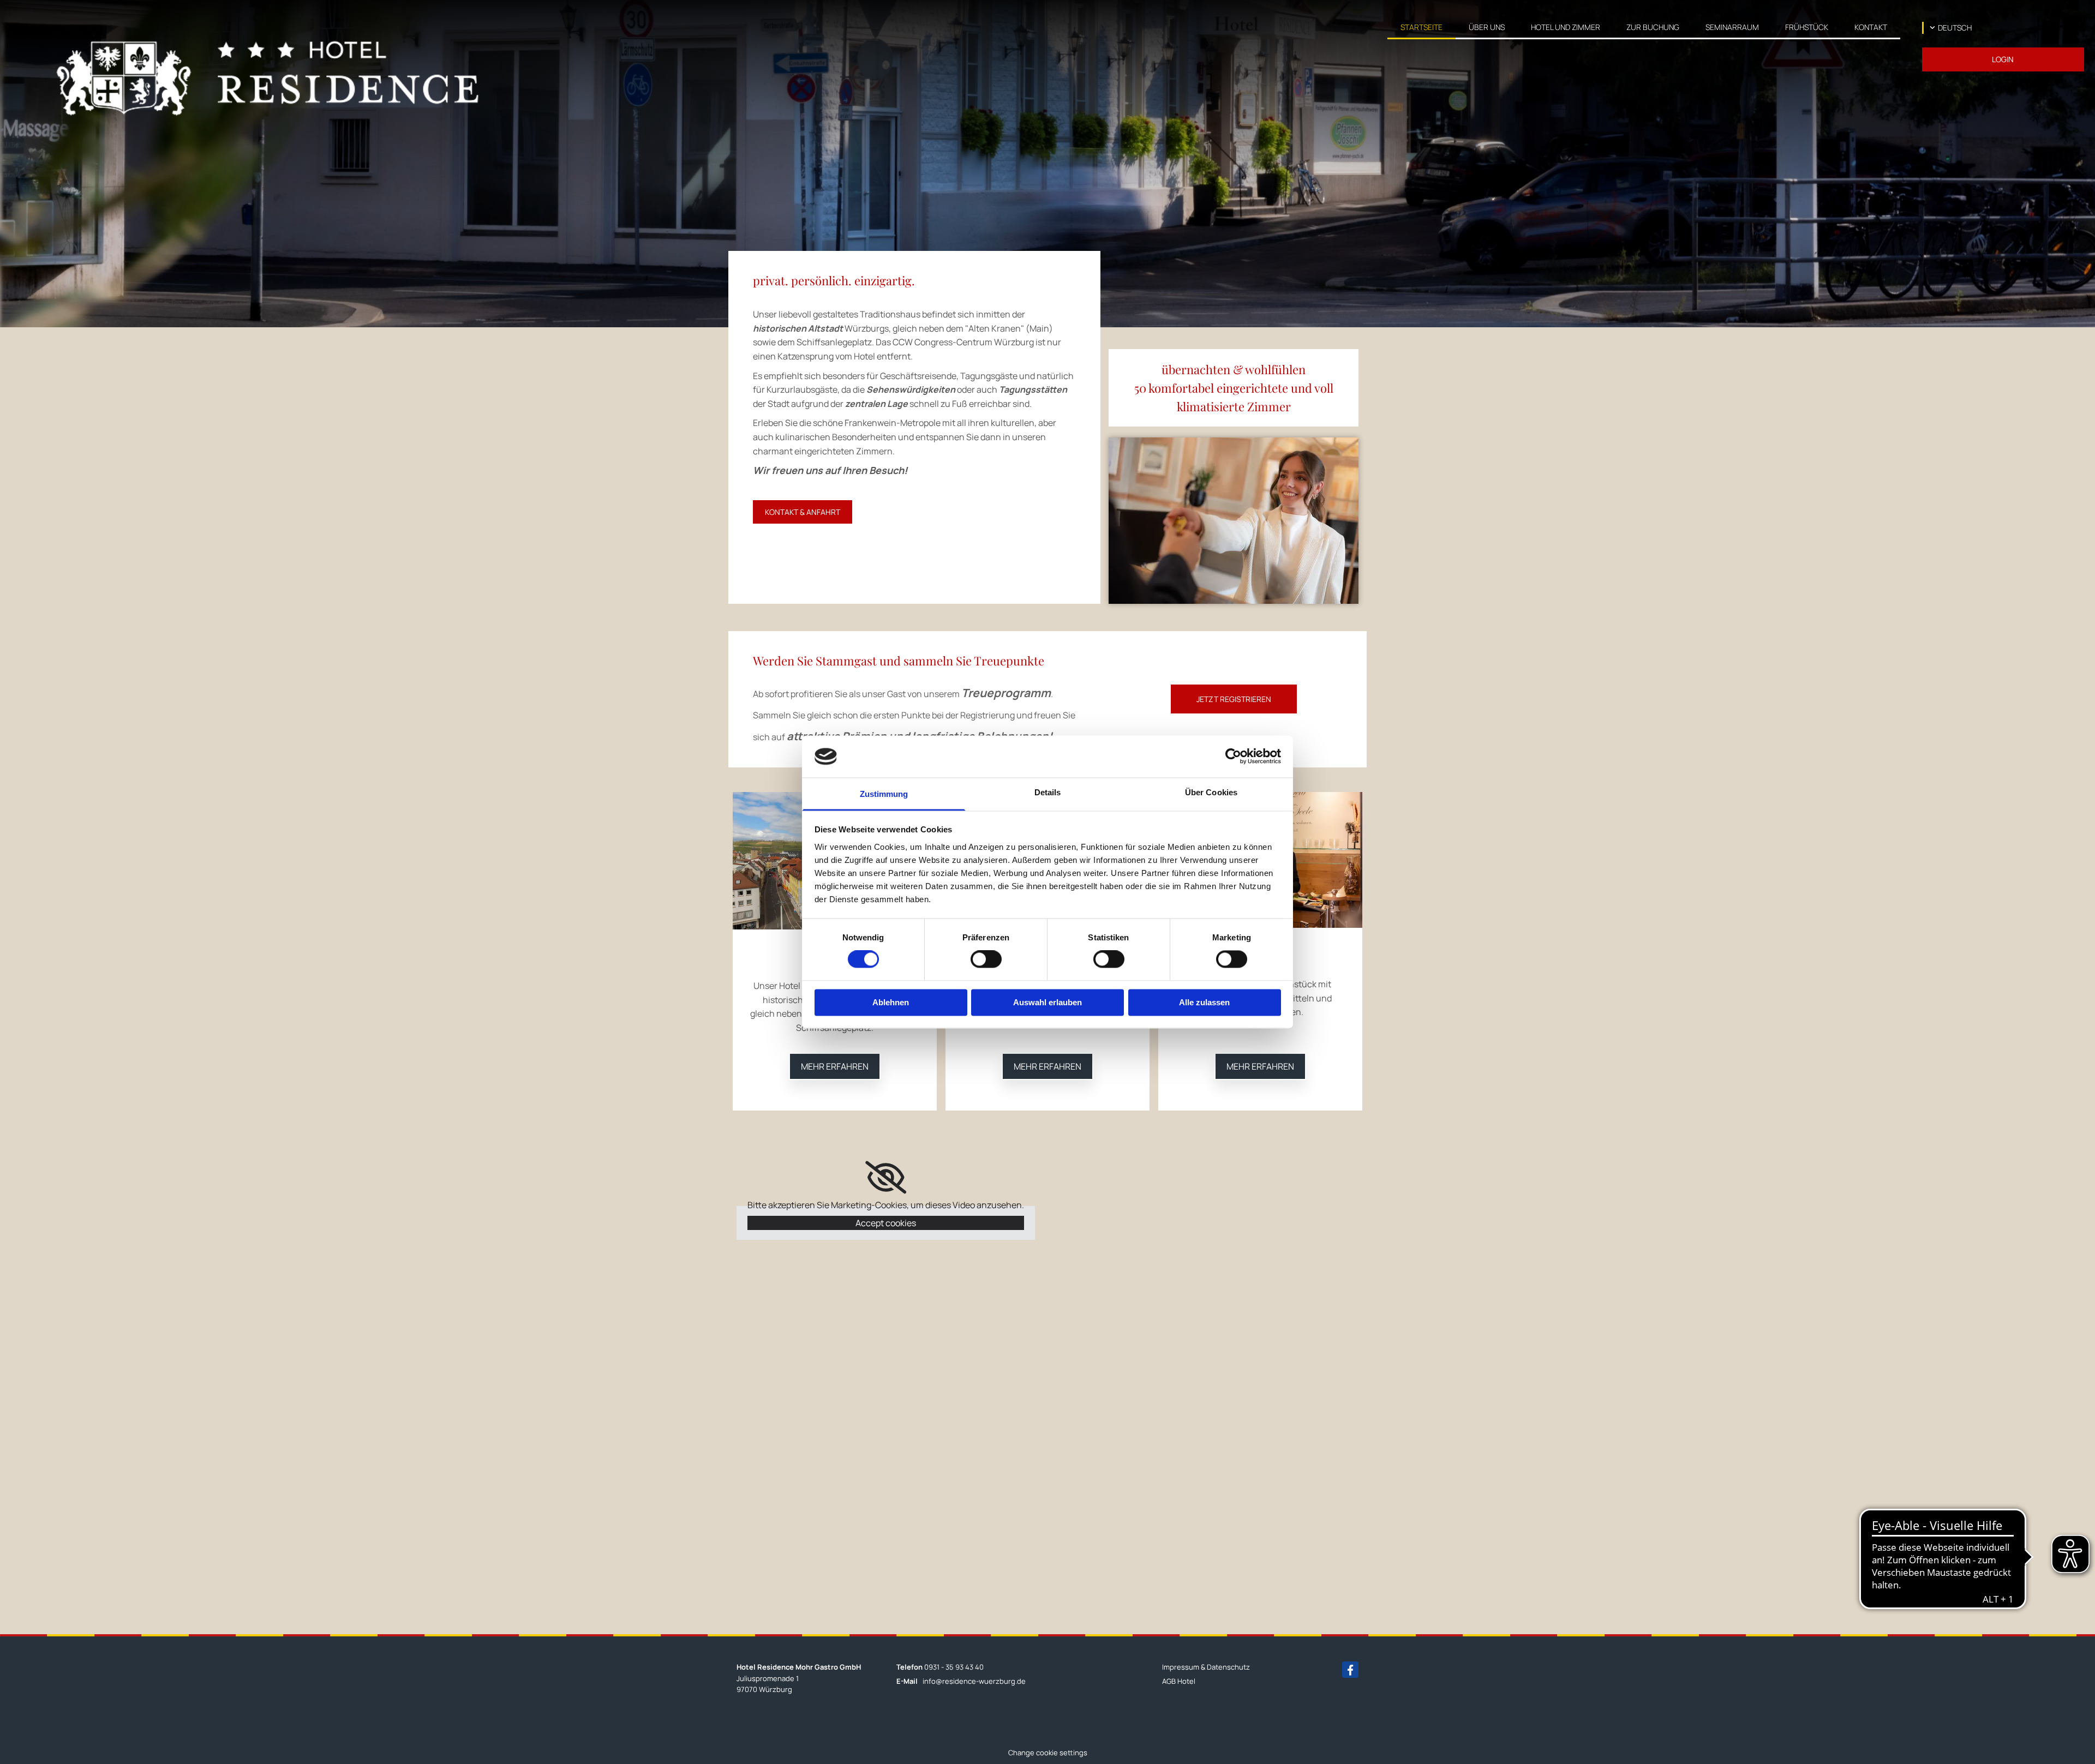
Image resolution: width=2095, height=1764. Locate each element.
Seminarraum (1732, 27)
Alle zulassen (1204, 1002)
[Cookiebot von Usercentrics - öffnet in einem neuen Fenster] (1233, 757)
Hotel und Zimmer (1566, 27)
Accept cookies (886, 1223)
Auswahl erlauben (1047, 1002)
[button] (2003, 59)
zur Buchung (1653, 27)
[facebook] (1350, 1670)
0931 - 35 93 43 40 (954, 1667)
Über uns (1487, 27)
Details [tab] (1048, 792)
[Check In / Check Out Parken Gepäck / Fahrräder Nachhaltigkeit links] (1597, 26)
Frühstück (1807, 27)
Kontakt (1871, 27)
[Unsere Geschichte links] (1502, 26)
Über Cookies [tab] (1211, 792)
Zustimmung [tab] (884, 794)
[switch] (986, 959)
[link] (1487, 26)
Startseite (1421, 27)
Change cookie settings (1048, 1753)
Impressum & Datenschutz (1206, 1667)
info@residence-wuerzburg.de (974, 1681)
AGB (1169, 1681)
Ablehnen (891, 1002)
